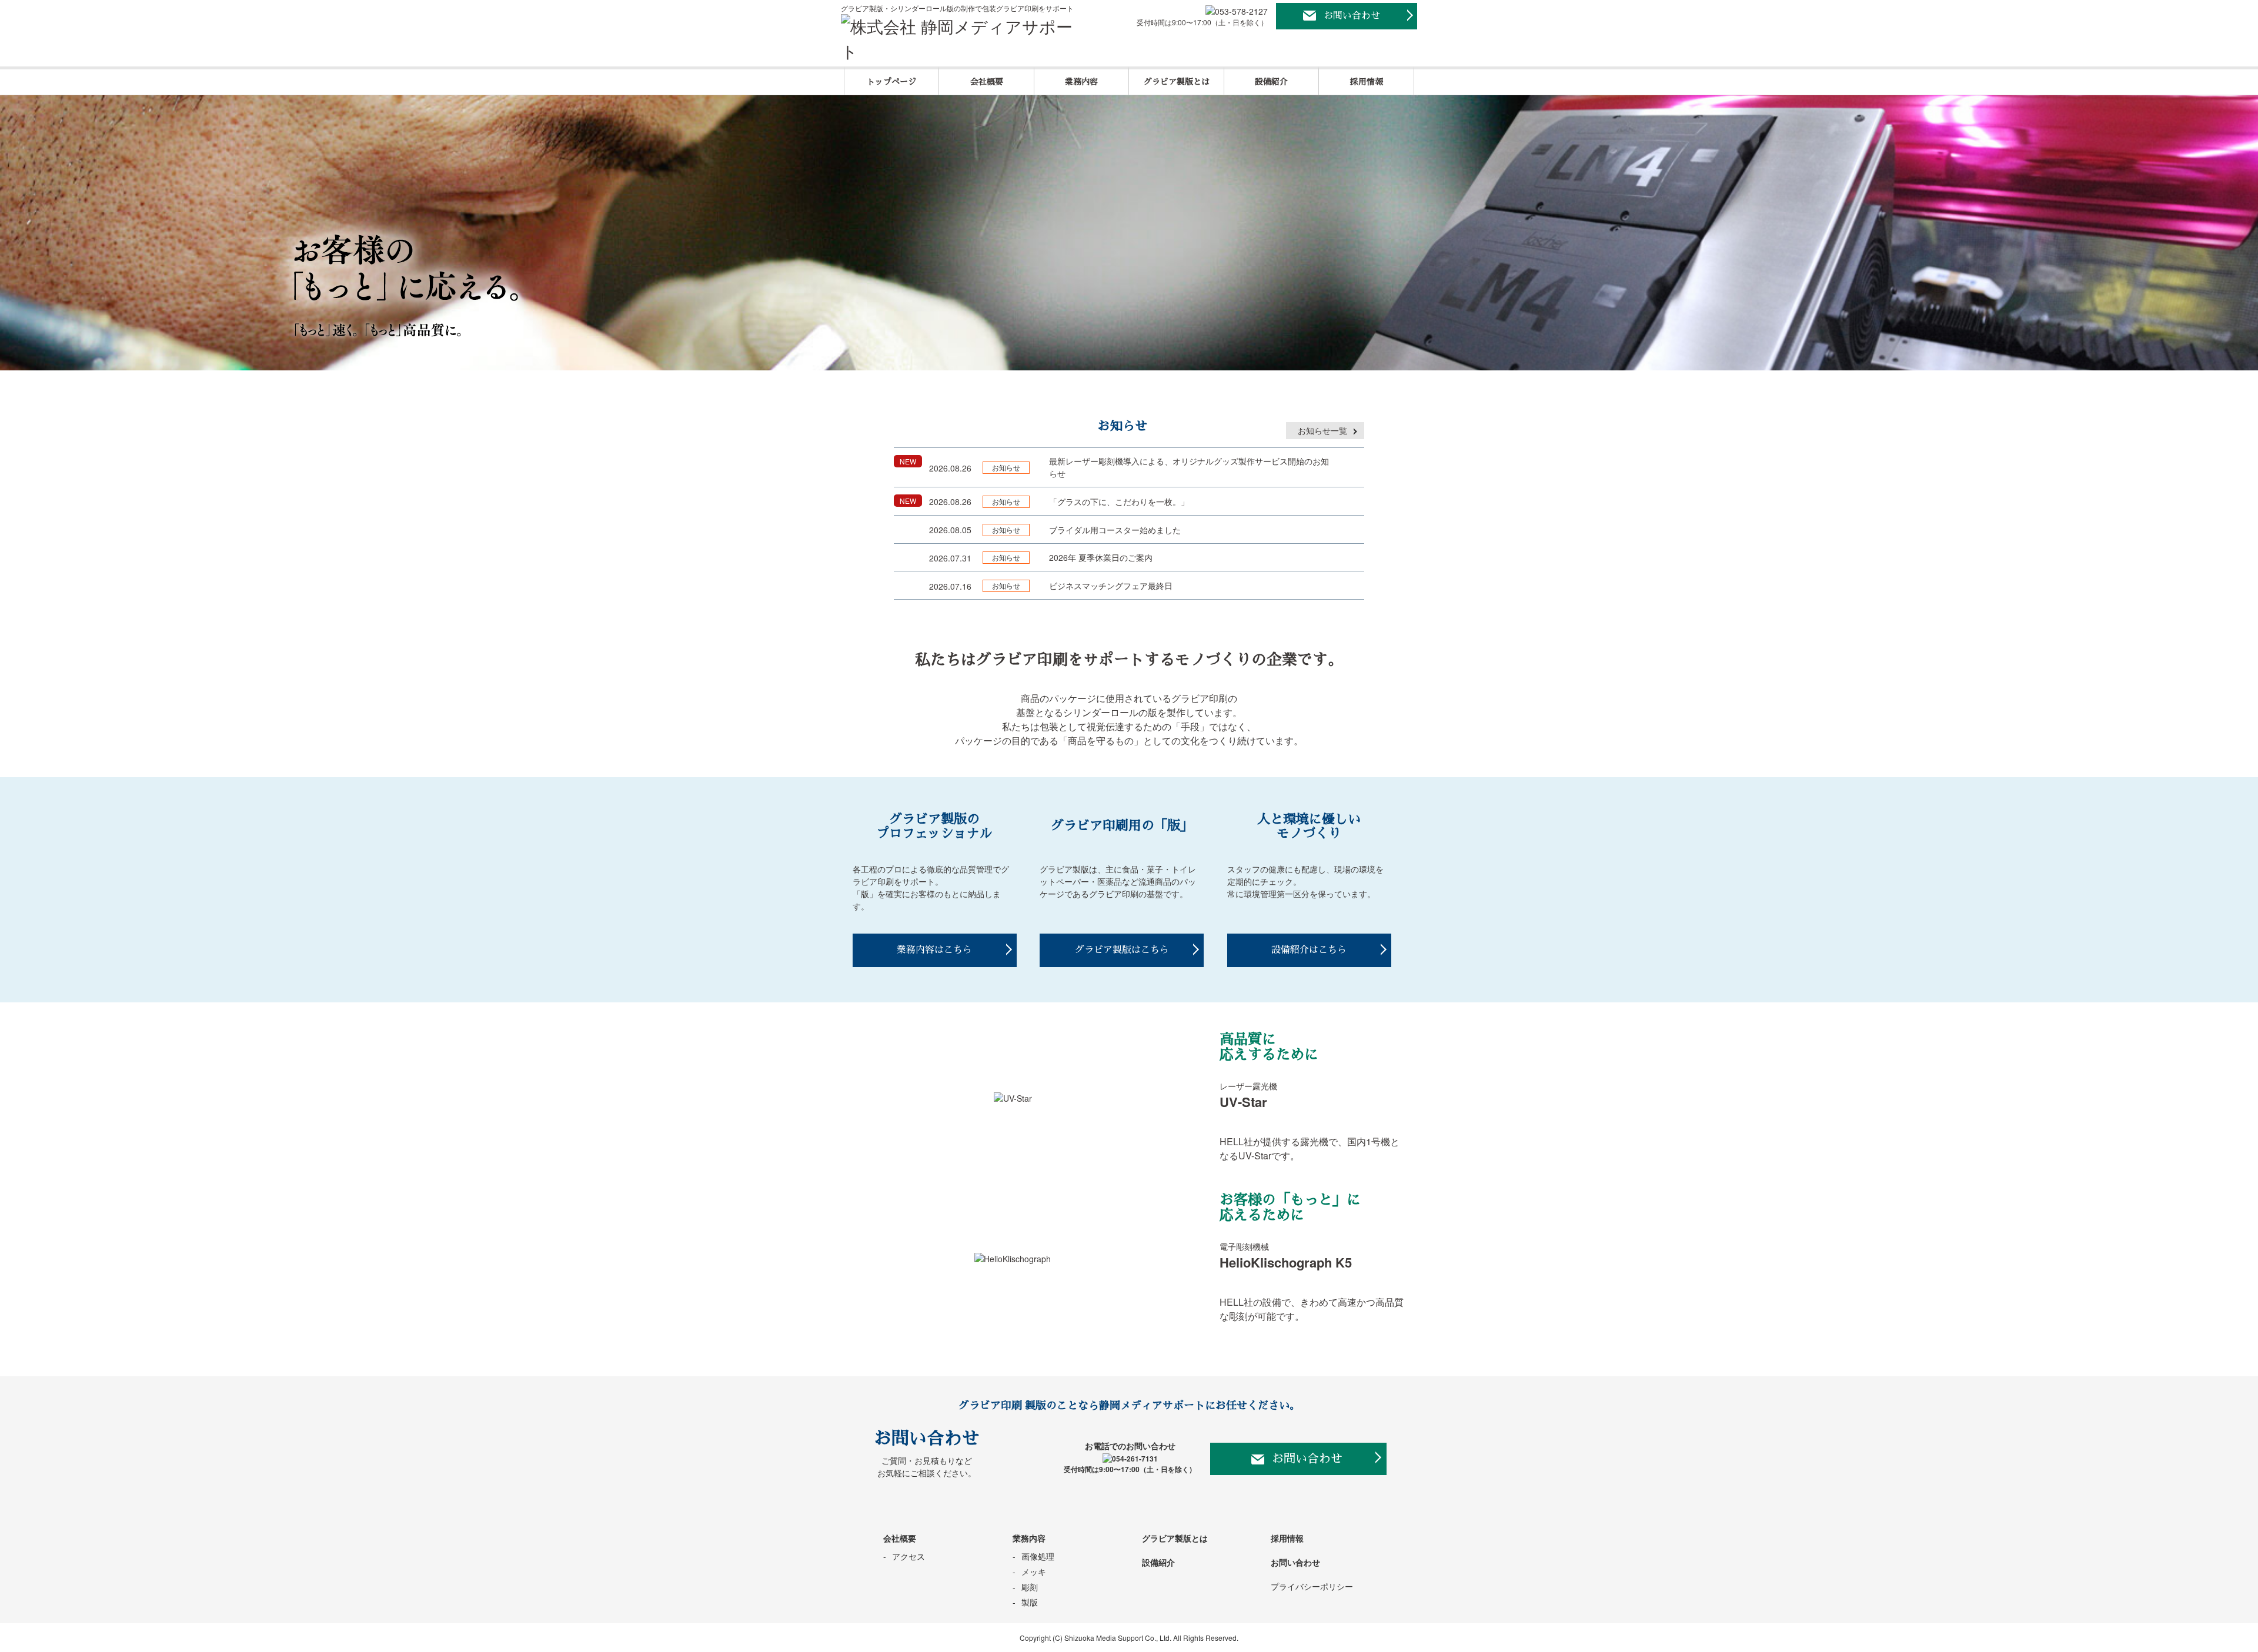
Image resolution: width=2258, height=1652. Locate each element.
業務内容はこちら (934, 950)
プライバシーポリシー (1312, 1586)
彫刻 (1030, 1587)
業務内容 (1081, 82)
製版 (1030, 1602)
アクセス (908, 1556)
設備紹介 (1271, 82)
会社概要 (987, 82)
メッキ (1034, 1571)
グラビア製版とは (1177, 82)
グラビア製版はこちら (1122, 950)
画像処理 (1038, 1556)
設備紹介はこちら (1309, 950)
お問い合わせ (1352, 16)
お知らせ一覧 (1322, 430)
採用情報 (1367, 82)
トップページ (891, 82)
